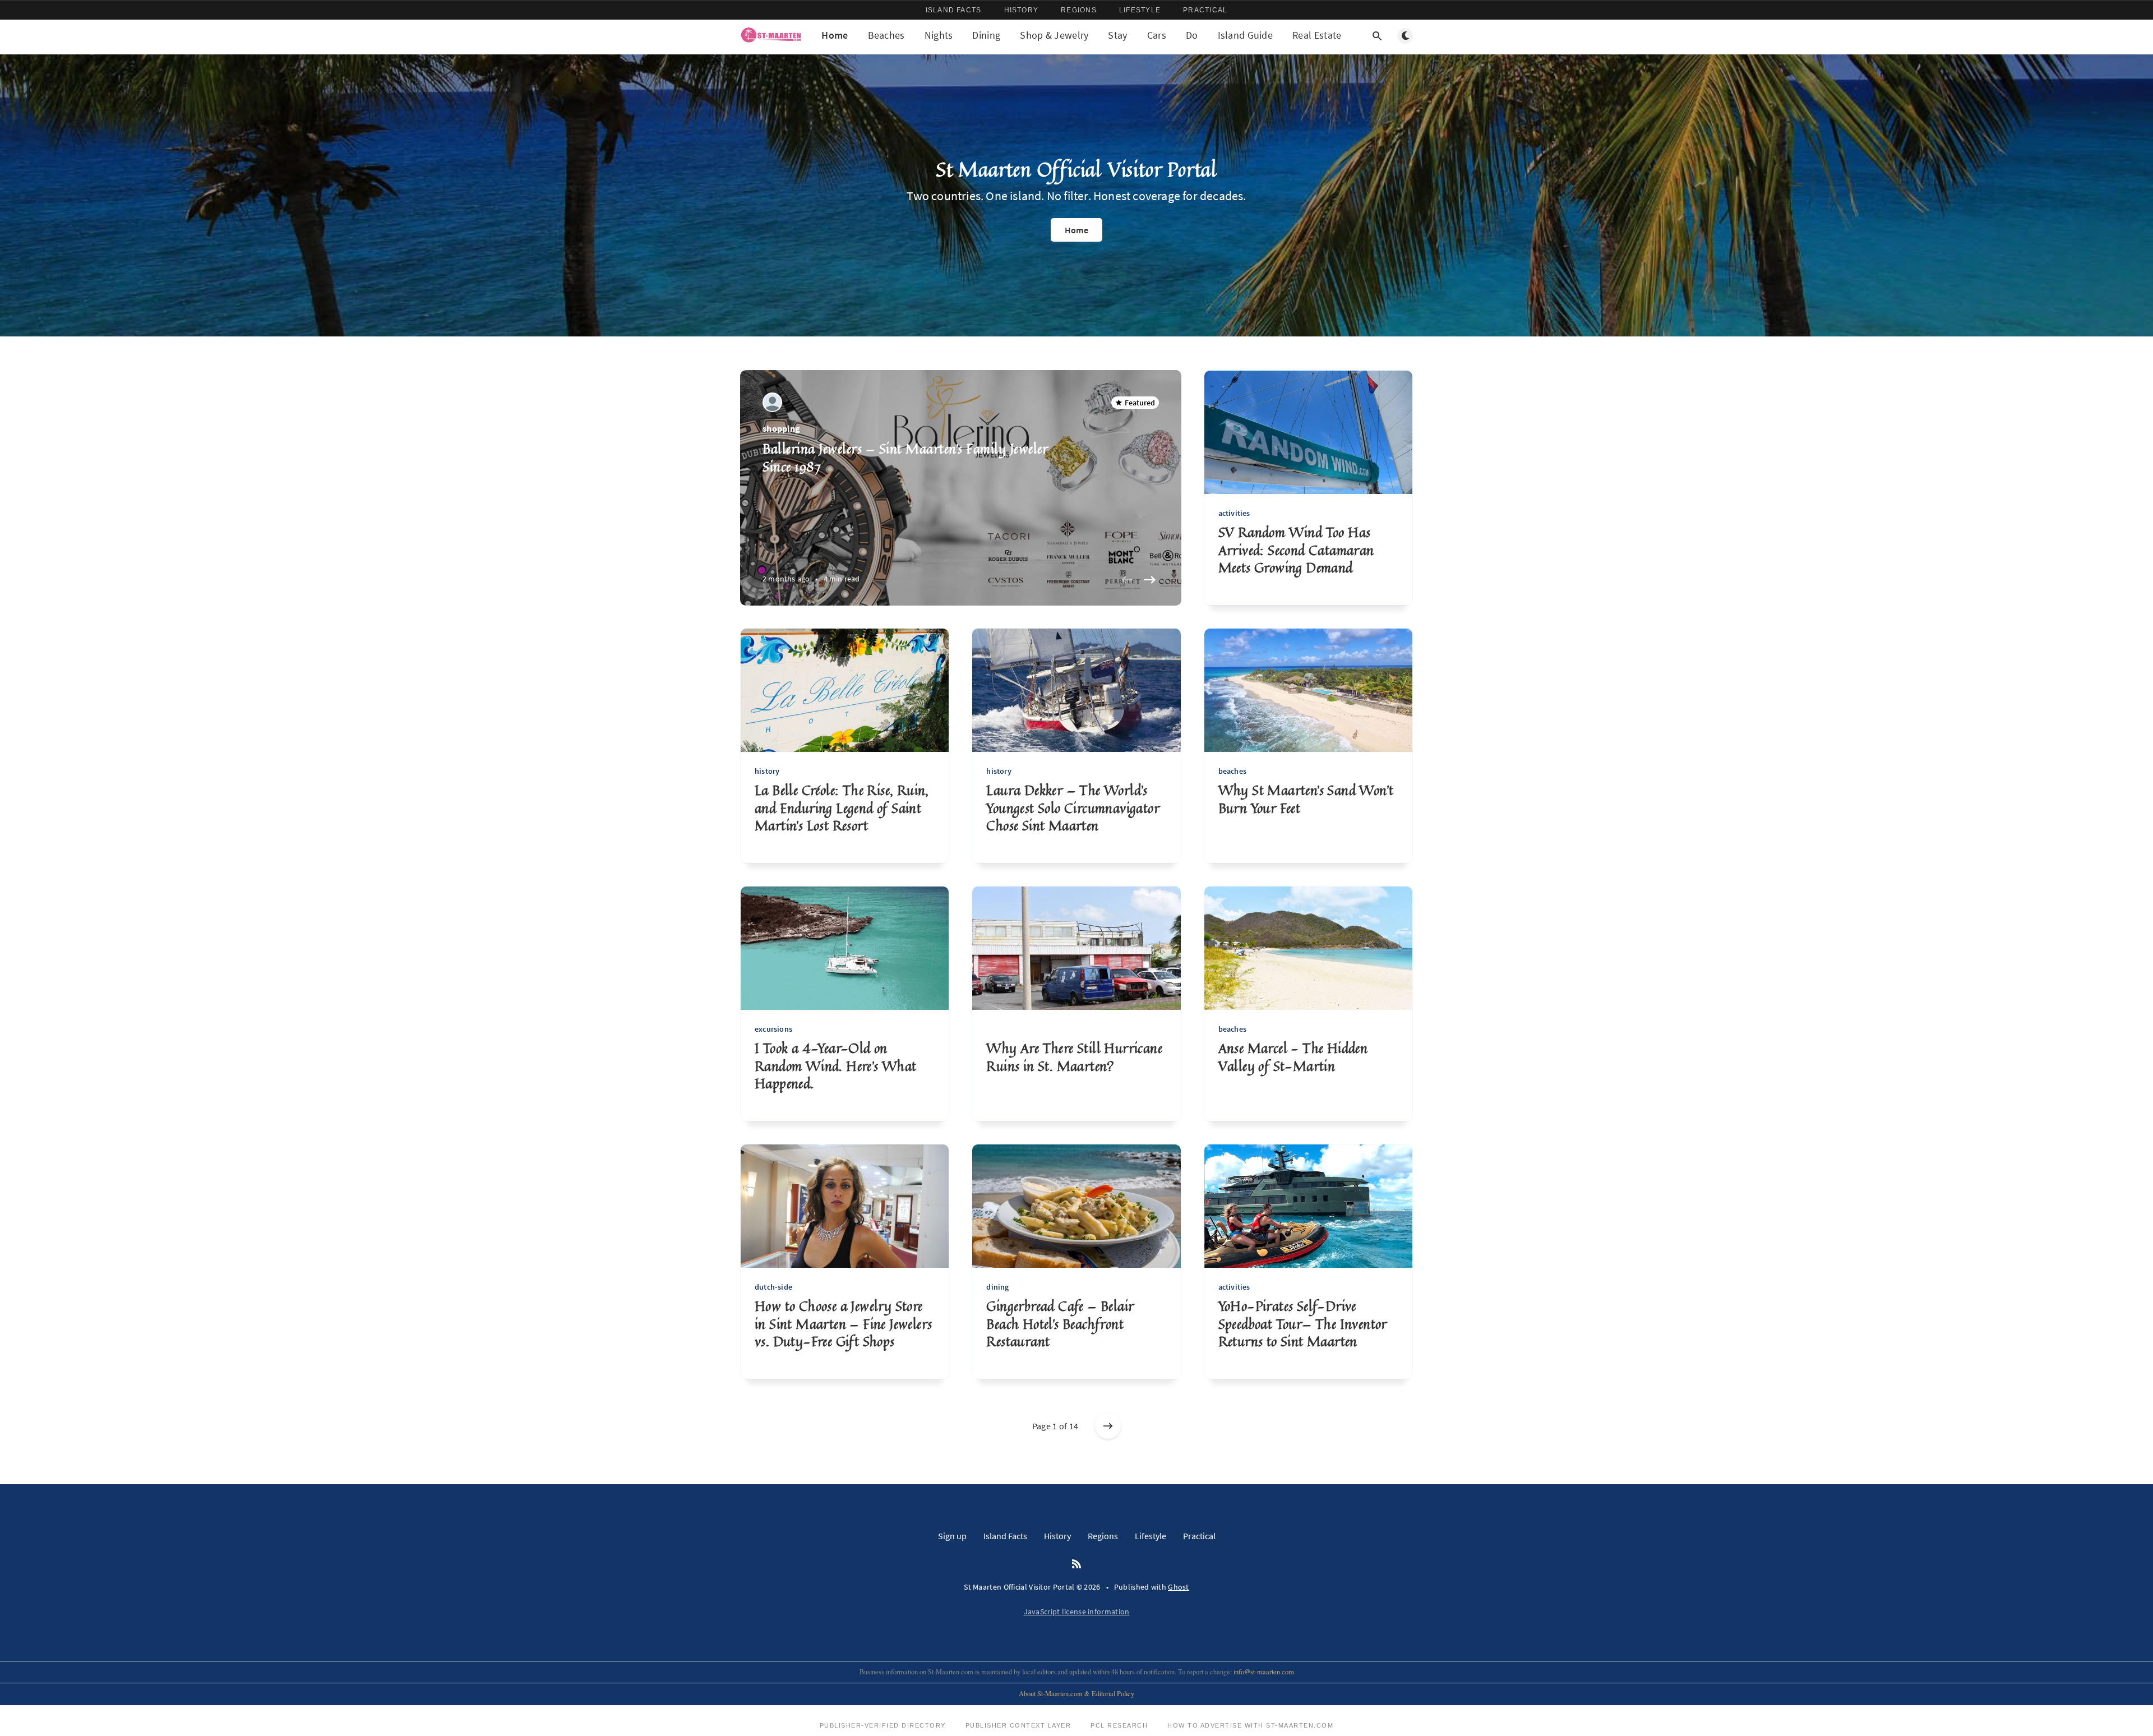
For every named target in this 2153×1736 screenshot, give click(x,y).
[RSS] (1076, 1564)
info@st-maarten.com (1264, 1672)
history (767, 771)
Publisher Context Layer (1018, 1725)
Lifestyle (1140, 10)
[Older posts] (1108, 1426)
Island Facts (954, 10)
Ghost (1179, 1587)
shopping (781, 428)
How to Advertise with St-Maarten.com (1250, 1725)
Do (1192, 35)
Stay (1117, 35)
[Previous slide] (1128, 580)
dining (997, 1287)
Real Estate (1317, 35)
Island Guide (1246, 35)
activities (1234, 513)
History (1022, 10)
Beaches (886, 35)
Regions (1079, 10)
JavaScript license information (1077, 1612)
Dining (986, 35)
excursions (773, 1029)
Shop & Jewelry (1054, 35)
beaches (1232, 771)
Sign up (952, 1536)
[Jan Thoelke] (772, 402)
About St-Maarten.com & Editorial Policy (1076, 1694)
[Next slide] (1150, 580)
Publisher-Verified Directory (883, 1725)
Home (835, 35)
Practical (1205, 10)
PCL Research (1119, 1725)
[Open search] (1377, 36)
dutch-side (773, 1287)
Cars (1157, 35)
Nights (939, 35)
